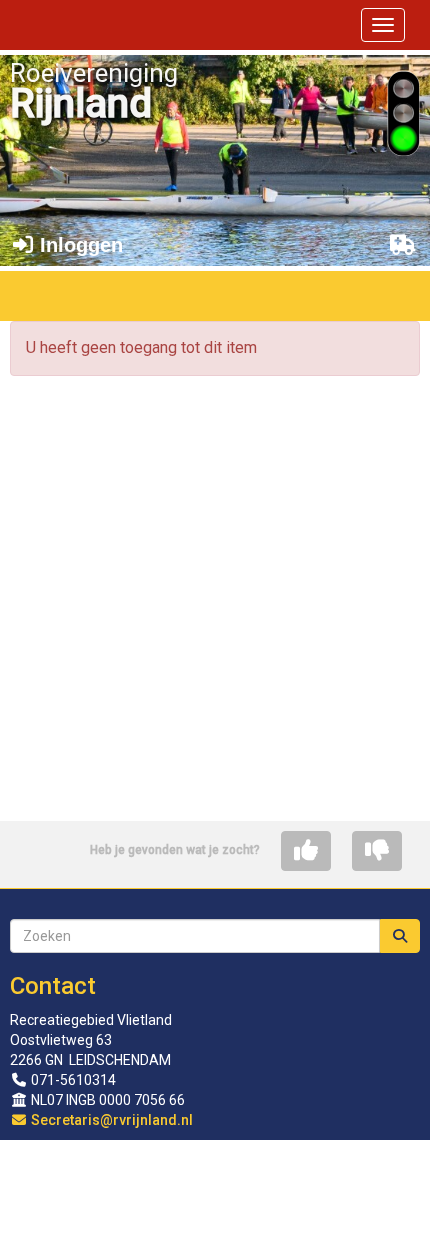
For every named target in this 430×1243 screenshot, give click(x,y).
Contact (53, 986)
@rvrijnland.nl (112, 1120)
